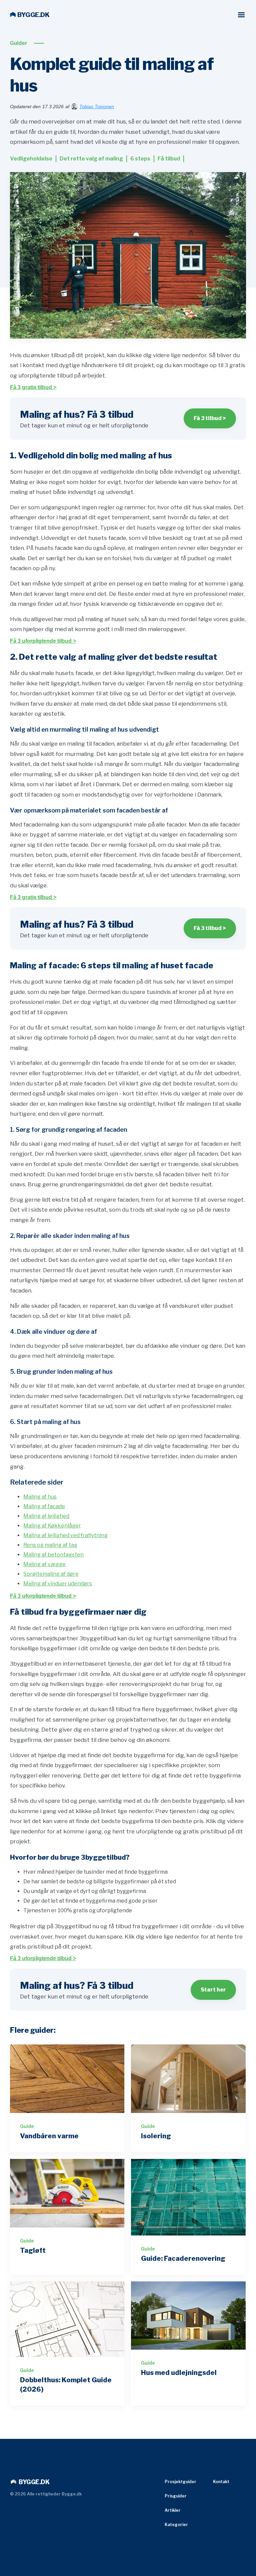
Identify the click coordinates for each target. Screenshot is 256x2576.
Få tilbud (169, 159)
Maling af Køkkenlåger (52, 1526)
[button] (241, 15)
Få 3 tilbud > (210, 418)
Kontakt (221, 2482)
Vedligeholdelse (31, 159)
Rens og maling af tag (50, 1545)
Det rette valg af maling (91, 159)
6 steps (140, 159)
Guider (19, 43)
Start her (213, 1990)
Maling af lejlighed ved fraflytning (65, 1535)
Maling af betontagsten (53, 1555)
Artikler (173, 2510)
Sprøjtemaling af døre (51, 1574)
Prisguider (176, 2496)
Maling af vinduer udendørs (58, 1584)
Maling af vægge (44, 1564)
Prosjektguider (180, 2482)
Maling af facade (44, 1506)
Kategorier (176, 2525)
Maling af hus (40, 1497)
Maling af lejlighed (46, 1516)
